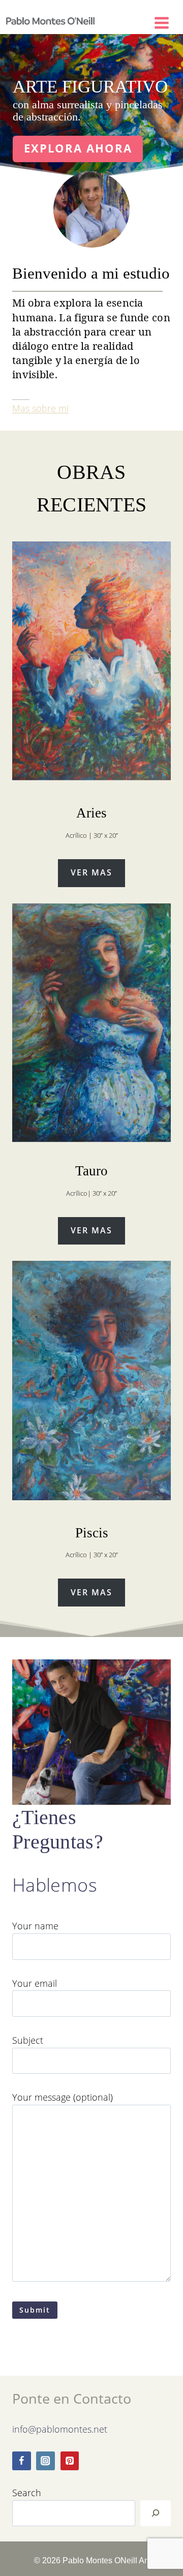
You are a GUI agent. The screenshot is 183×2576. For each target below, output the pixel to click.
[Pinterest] (70, 2461)
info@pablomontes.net (60, 2429)
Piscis (92, 1533)
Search (27, 2492)
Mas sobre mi (40, 408)
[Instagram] (45, 2461)
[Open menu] (166, 21)
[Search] (156, 2513)
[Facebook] (22, 2461)
